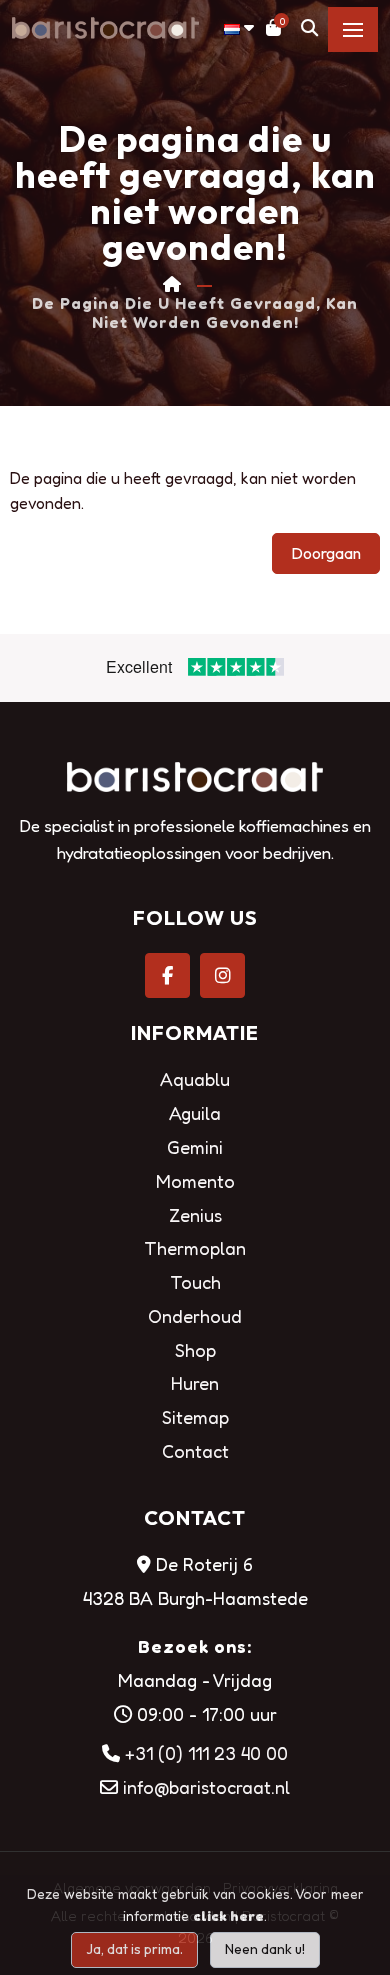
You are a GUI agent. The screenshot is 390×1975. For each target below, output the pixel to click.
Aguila (195, 1113)
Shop (195, 1350)
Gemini (195, 1147)
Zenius (195, 1215)
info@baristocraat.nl (206, 1787)
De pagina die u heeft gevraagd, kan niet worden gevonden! (195, 313)
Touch (195, 1282)
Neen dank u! (265, 1949)
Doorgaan (326, 553)
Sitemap (195, 1417)
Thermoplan (195, 1248)
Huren (195, 1383)
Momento (195, 1181)
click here (228, 1915)
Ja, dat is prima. (134, 1949)
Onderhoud (195, 1316)
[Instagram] (222, 975)
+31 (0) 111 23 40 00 (206, 1753)
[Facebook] (167, 975)
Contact (195, 1451)
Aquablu (195, 1079)
